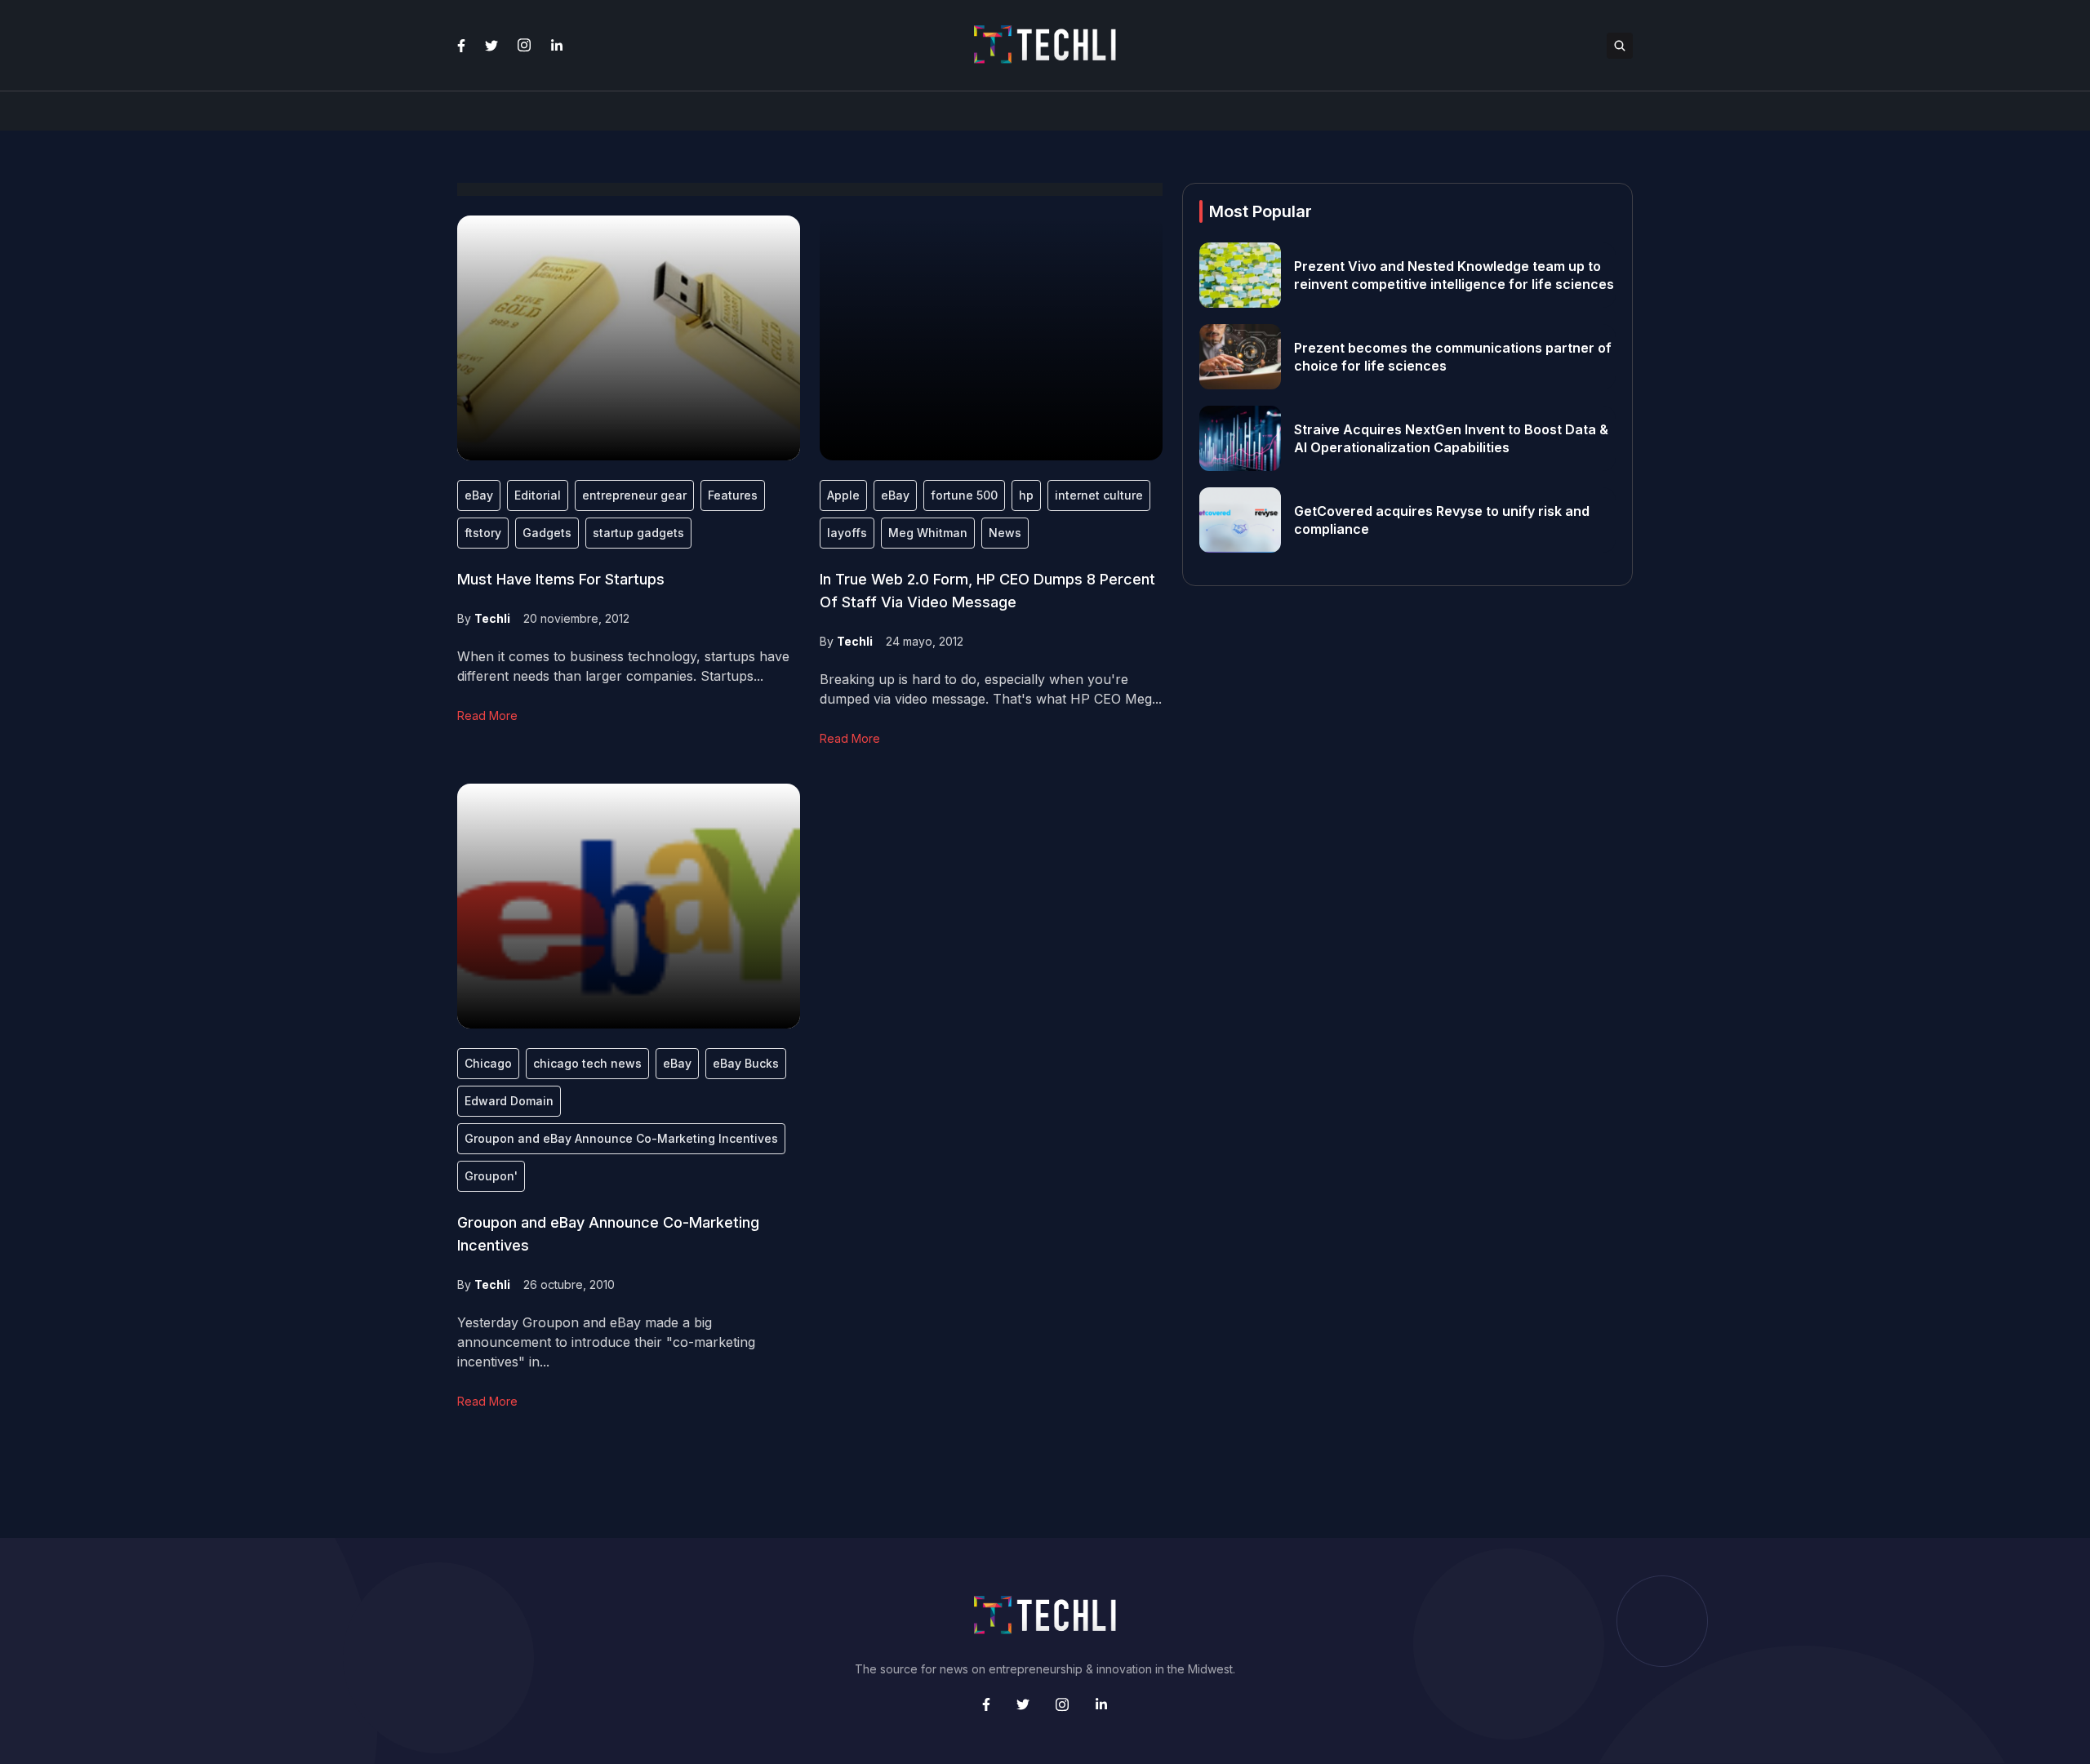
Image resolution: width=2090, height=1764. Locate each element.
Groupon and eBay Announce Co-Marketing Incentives (621, 1138)
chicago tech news (587, 1063)
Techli (492, 618)
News (1005, 533)
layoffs (847, 533)
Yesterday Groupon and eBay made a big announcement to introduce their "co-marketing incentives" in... (606, 1342)
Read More (487, 715)
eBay (479, 495)
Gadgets (547, 533)
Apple (843, 495)
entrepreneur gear (634, 495)
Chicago (488, 1063)
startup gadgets (638, 533)
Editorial (538, 495)
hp (1026, 495)
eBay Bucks (746, 1063)
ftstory (483, 533)
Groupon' (491, 1176)
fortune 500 (964, 495)
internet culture (1099, 495)
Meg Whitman (928, 533)
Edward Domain (509, 1101)
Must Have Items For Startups (561, 579)
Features (733, 495)
